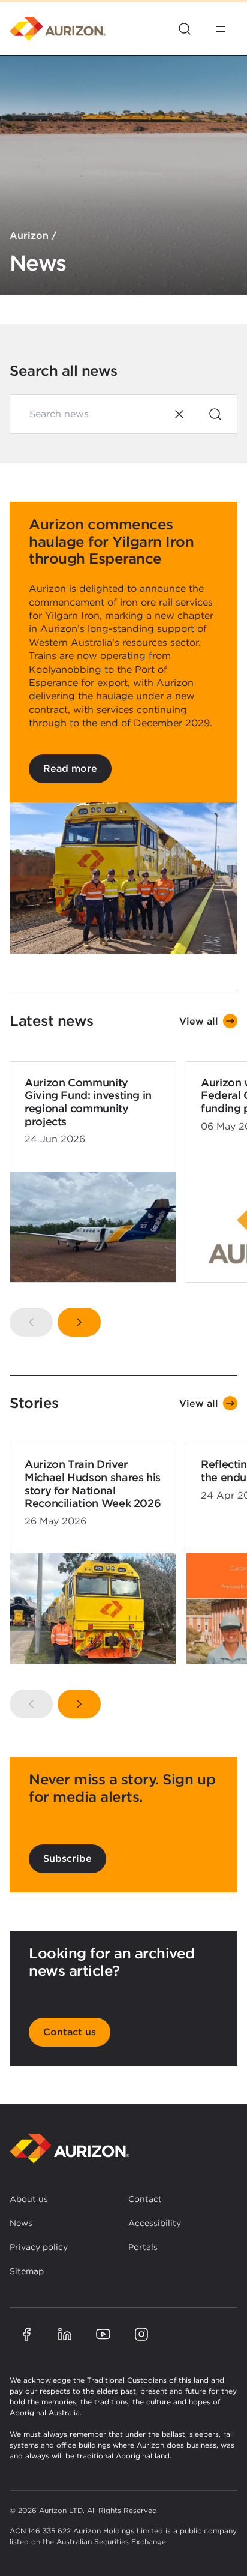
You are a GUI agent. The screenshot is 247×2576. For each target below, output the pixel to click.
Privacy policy (39, 2247)
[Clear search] (179, 414)
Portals (143, 2247)
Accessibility (155, 2223)
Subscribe (67, 1858)
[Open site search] (185, 29)
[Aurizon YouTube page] (103, 2334)
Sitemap (27, 2271)
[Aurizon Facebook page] (26, 2334)
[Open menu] (221, 29)
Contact (145, 2199)
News (21, 2223)
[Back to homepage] (70, 2148)
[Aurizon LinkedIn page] (65, 2334)
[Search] (215, 414)
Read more (70, 769)
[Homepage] (58, 29)
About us (29, 2199)
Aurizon (29, 236)
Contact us (70, 2032)
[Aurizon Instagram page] (141, 2334)
